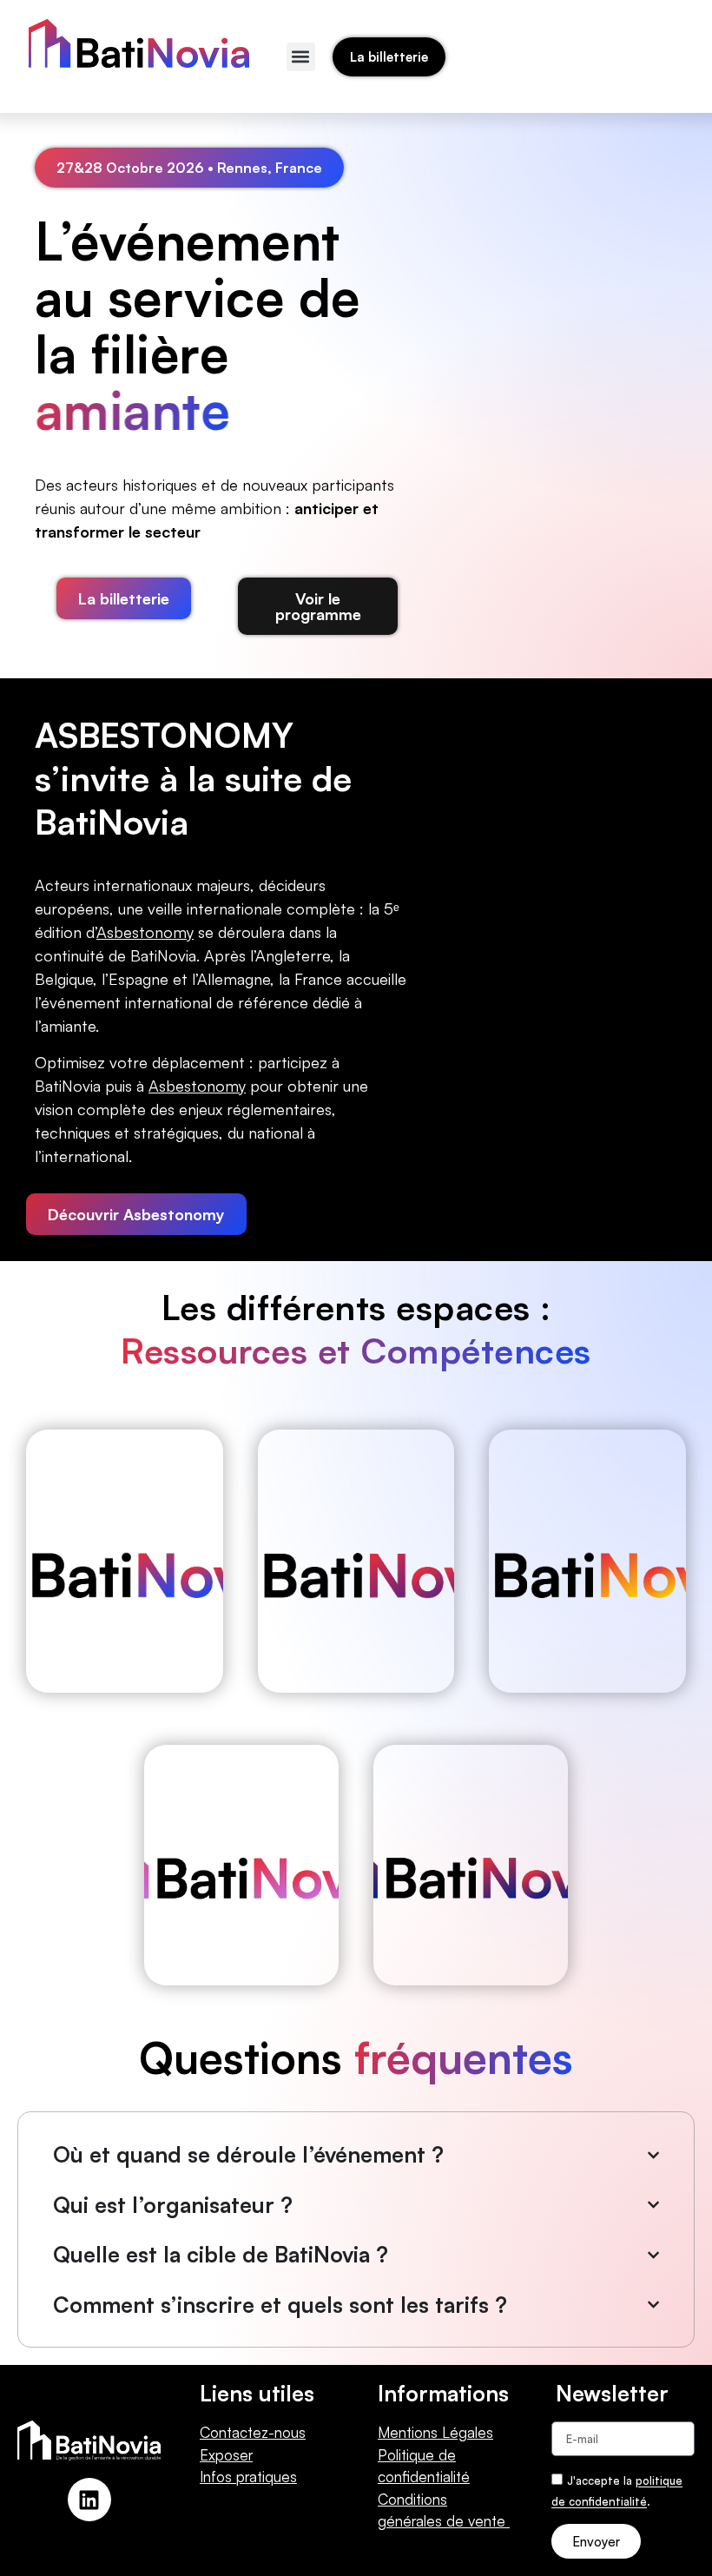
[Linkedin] (89, 2500)
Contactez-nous (253, 2432)
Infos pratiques (248, 2477)
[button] (301, 57)
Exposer (226, 2455)
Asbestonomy (197, 1086)
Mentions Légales (435, 2432)
